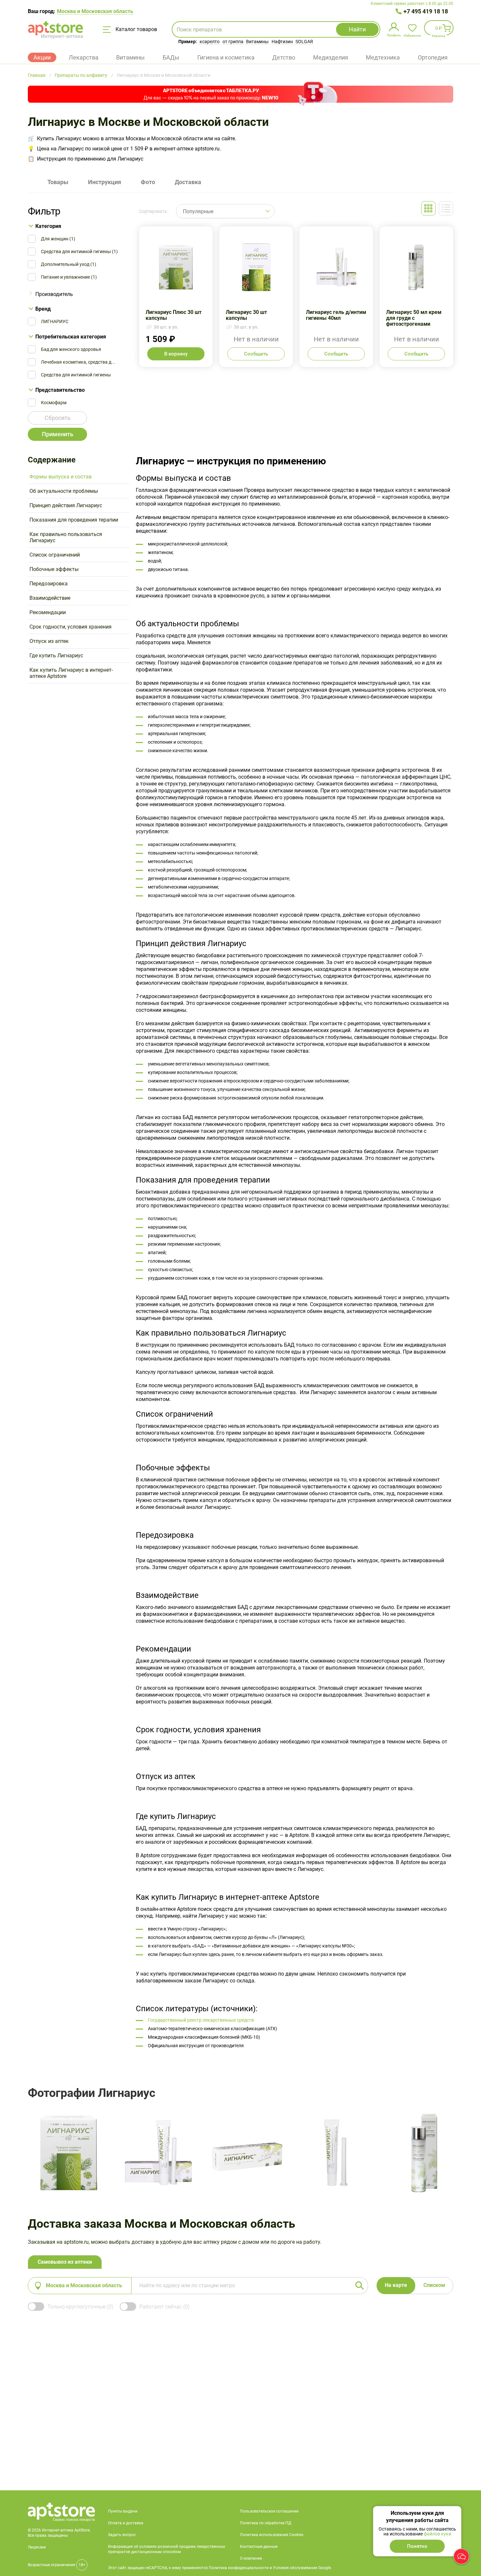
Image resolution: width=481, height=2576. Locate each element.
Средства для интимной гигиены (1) (79, 251)
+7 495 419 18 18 (426, 11)
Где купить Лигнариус (56, 656)
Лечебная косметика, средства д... (78, 362)
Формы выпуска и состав (61, 477)
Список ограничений (55, 555)
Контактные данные (259, 2547)
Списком (434, 2285)
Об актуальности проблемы (64, 491)
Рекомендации (48, 612)
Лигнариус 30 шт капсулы (256, 297)
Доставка (188, 182)
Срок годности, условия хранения (71, 627)
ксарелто (210, 42)
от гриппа (233, 42)
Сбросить (58, 418)
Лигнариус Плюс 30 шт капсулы (176, 297)
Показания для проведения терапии (74, 520)
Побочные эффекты (54, 569)
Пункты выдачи (123, 2511)
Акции (42, 57)
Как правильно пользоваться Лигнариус (66, 537)
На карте (396, 2285)
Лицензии (37, 2547)
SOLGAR (304, 42)
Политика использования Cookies (272, 2535)
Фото (148, 182)
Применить (58, 434)
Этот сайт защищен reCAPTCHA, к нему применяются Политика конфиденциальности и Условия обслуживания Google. (220, 2568)
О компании (251, 2558)
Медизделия (331, 57)
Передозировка (49, 584)
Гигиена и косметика (226, 57)
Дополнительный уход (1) (69, 264)
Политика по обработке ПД (266, 2523)
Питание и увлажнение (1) (69, 277)
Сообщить (256, 354)
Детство (284, 57)
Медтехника (383, 57)
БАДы (171, 57)
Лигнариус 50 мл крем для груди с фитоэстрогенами (416, 297)
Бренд (43, 309)
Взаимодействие (50, 598)
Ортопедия (433, 57)
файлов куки (437, 2534)
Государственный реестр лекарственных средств (201, 2020)
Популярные (198, 211)
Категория (48, 226)
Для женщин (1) (58, 239)
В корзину (176, 354)
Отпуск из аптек (49, 641)
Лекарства (84, 57)
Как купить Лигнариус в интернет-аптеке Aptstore (71, 673)
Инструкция (105, 182)
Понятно (417, 2546)
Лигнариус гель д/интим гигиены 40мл (336, 297)
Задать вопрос (122, 2535)
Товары (58, 182)
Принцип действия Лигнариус (66, 505)
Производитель (54, 294)
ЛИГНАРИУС (55, 321)
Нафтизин (282, 42)
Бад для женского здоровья (71, 349)
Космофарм (54, 403)
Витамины (257, 42)
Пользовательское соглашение (269, 2511)
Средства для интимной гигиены (76, 375)
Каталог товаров (136, 29)
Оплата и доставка (126, 2523)
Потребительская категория (71, 337)
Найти (357, 29)
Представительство (60, 390)
